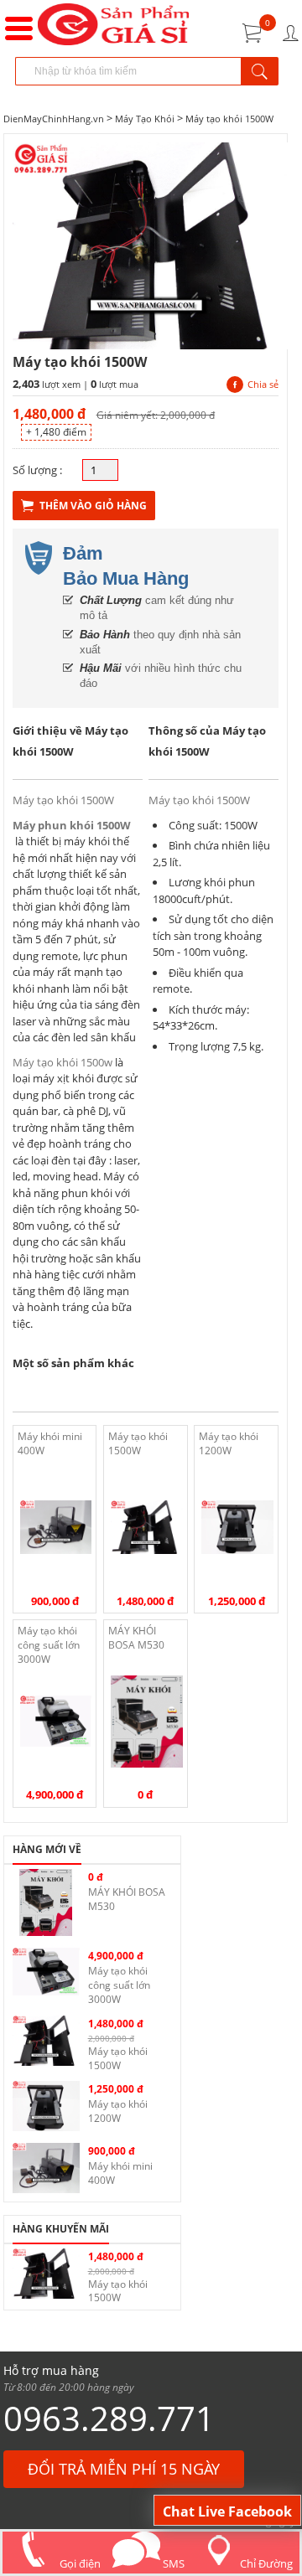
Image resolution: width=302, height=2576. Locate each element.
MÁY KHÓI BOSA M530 (136, 1638)
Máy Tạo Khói (146, 119)
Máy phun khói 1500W (72, 825)
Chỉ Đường (266, 2563)
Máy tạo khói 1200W (229, 1443)
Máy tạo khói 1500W (229, 119)
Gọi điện (79, 2563)
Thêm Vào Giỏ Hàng (93, 506)
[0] (252, 33)
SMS (172, 2563)
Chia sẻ (263, 384)
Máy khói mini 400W (50, 1443)
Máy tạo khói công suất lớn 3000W (49, 1645)
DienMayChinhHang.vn (54, 119)
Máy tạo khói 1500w (62, 1062)
